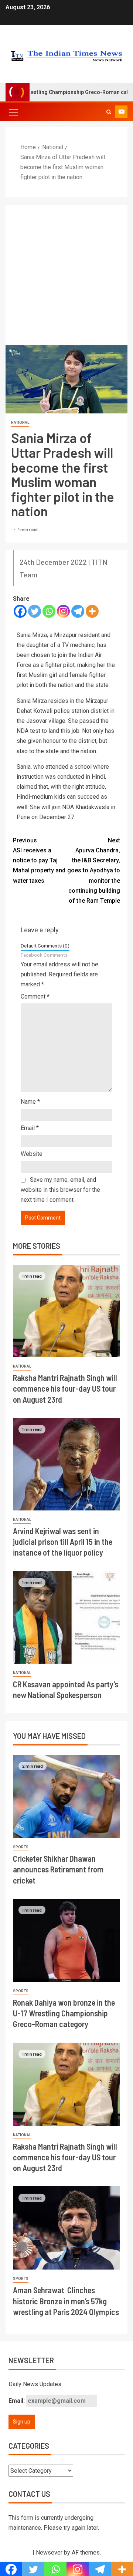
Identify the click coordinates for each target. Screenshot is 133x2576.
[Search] (109, 112)
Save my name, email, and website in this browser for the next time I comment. (60, 1190)
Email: (17, 2401)
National (20, 422)
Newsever (49, 2552)
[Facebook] (20, 611)
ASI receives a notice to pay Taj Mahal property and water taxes (39, 861)
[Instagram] (63, 611)
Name (30, 1102)
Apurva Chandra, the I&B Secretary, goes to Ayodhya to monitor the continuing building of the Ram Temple (94, 871)
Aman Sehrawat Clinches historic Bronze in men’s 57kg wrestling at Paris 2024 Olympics (66, 2301)
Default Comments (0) (45, 946)
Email (30, 1128)
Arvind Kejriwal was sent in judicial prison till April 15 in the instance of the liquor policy (63, 1542)
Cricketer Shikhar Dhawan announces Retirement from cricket (58, 1869)
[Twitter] (35, 611)
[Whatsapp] (49, 611)
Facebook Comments (44, 955)
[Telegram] (78, 611)
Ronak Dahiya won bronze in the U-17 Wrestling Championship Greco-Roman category (64, 2013)
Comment (35, 997)
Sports (21, 1847)
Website (32, 1154)
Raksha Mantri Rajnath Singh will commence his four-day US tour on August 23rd (65, 1388)
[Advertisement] (66, 275)
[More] (92, 611)
